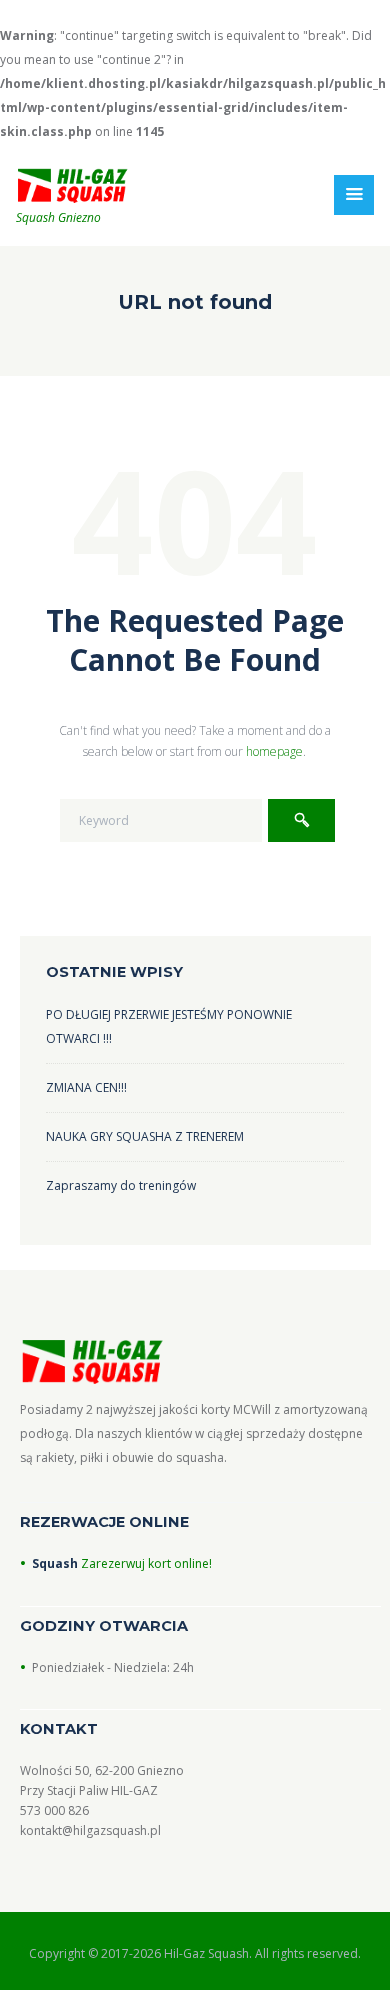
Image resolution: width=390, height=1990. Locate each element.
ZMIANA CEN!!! (86, 1087)
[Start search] (301, 820)
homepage (274, 751)
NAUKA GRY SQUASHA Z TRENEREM (145, 1136)
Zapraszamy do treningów (121, 1185)
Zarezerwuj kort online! (145, 1563)
